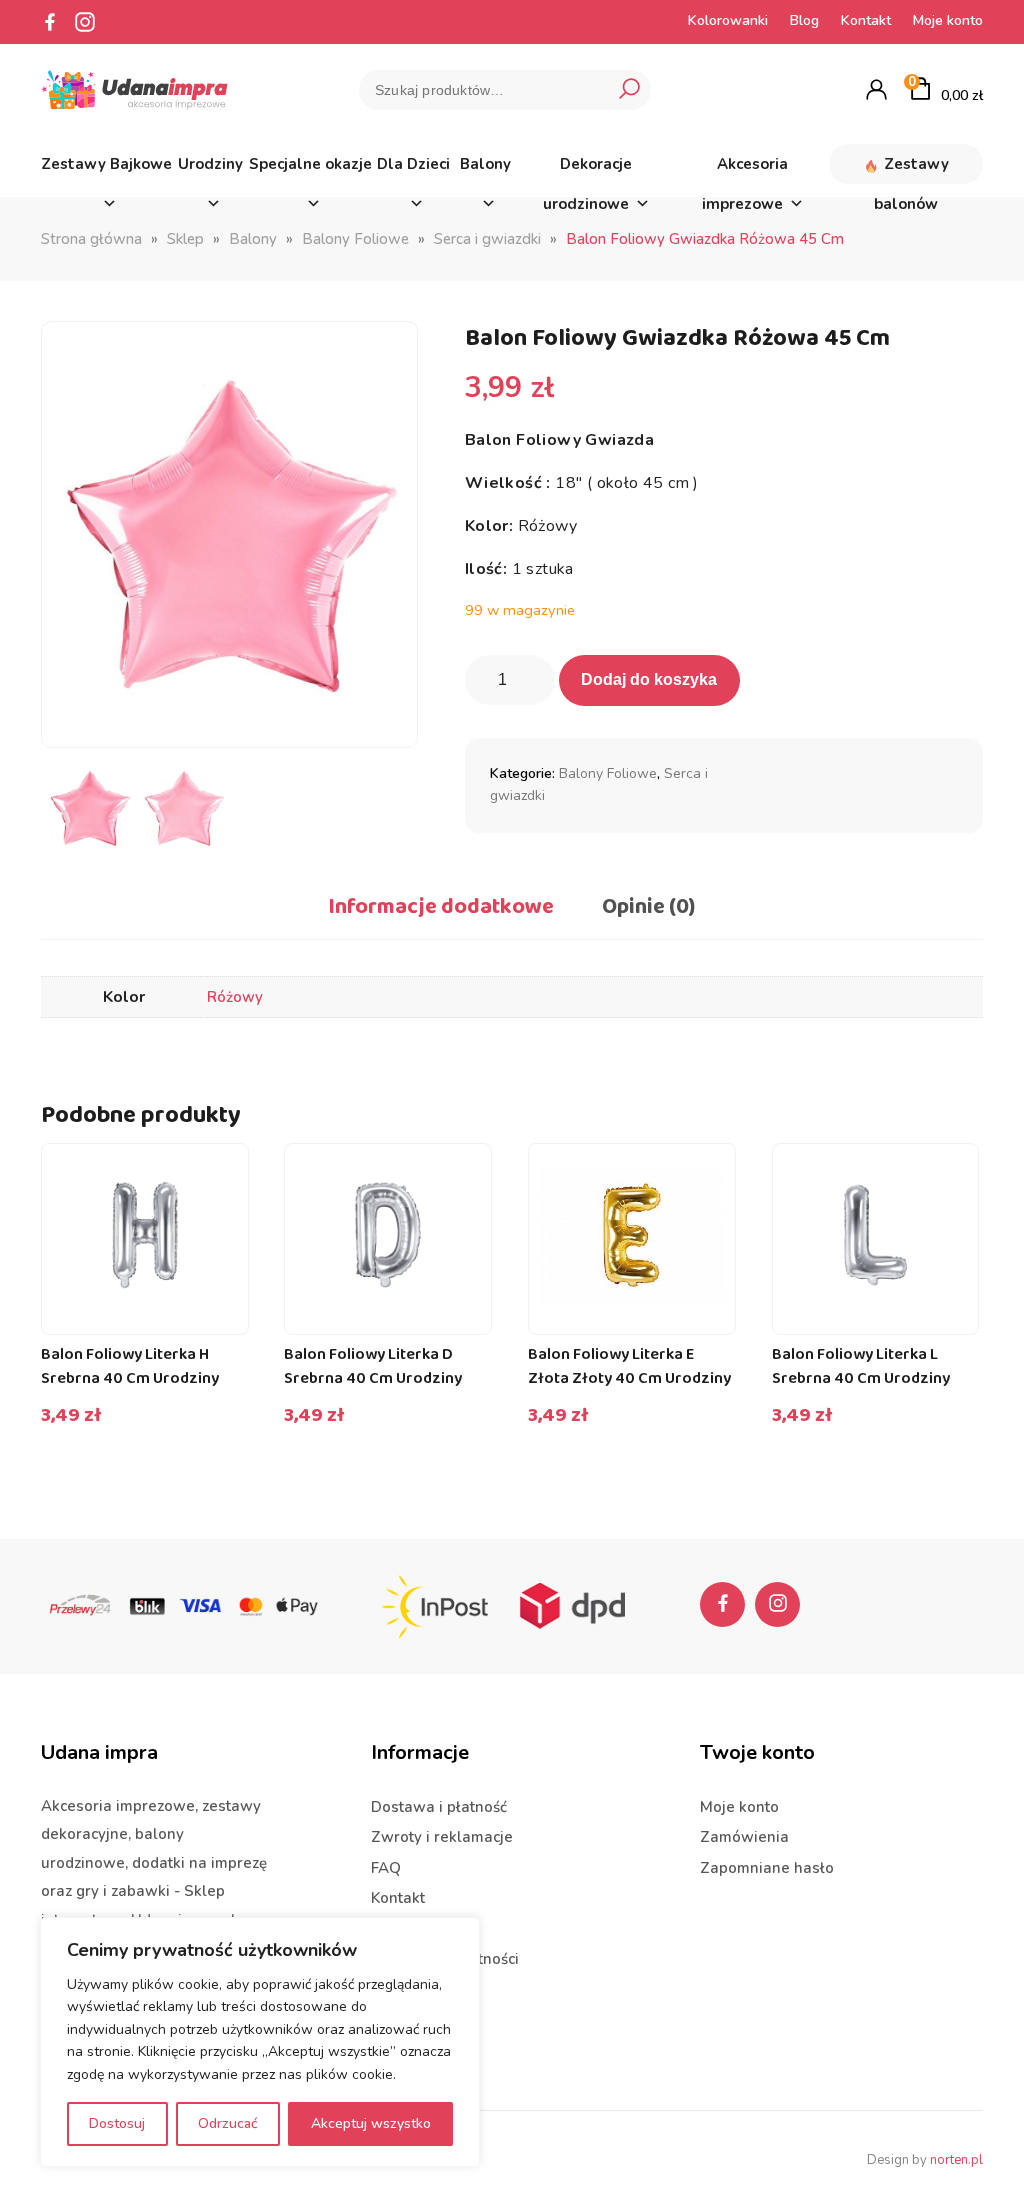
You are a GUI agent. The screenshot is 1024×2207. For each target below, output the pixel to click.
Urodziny (210, 164)
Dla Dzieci (413, 164)
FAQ (386, 1868)
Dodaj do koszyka (649, 679)
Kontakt (866, 20)
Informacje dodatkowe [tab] (441, 907)
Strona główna (91, 239)
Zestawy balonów (911, 169)
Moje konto (948, 20)
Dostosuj (117, 2123)
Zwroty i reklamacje (442, 1837)
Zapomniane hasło (767, 1868)
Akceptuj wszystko (371, 2123)
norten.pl (956, 2160)
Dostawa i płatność (439, 1807)
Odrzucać (228, 2123)
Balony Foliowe (355, 239)
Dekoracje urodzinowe (588, 169)
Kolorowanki (728, 20)
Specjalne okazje (310, 164)
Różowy (235, 997)
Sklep (185, 239)
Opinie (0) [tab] (648, 907)
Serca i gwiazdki (487, 239)
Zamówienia (744, 1837)
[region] (260, 2042)
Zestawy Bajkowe (106, 164)
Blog (804, 20)
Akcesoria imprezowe (745, 169)
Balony (485, 164)
